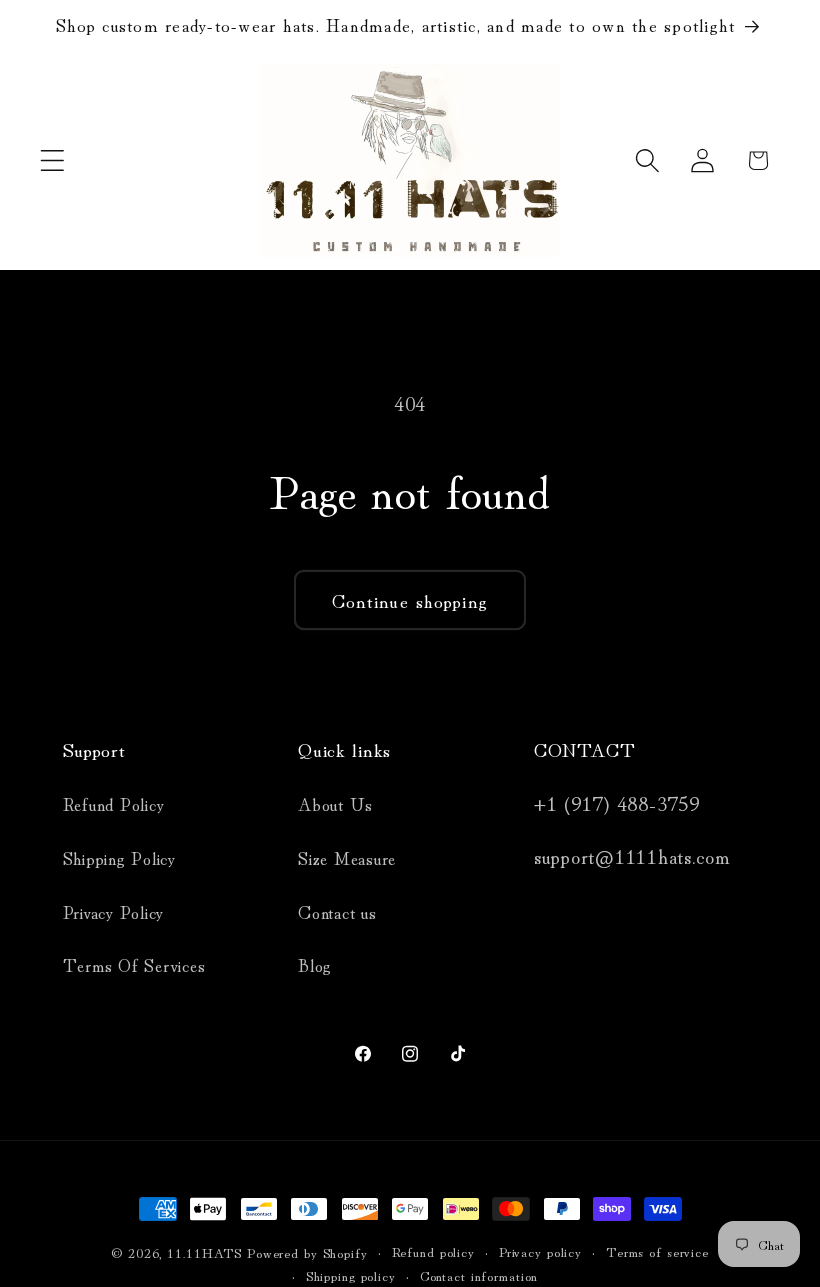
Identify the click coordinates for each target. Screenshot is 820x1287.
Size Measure (347, 857)
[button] (52, 160)
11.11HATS (207, 1252)
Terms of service (657, 1251)
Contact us (337, 911)
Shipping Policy (119, 857)
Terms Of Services (134, 964)
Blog (315, 964)
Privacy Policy (114, 911)
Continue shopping (410, 599)
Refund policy (433, 1251)
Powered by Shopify (307, 1252)
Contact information (479, 1275)
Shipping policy (351, 1275)
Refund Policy (114, 803)
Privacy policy (540, 1251)
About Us (335, 803)
